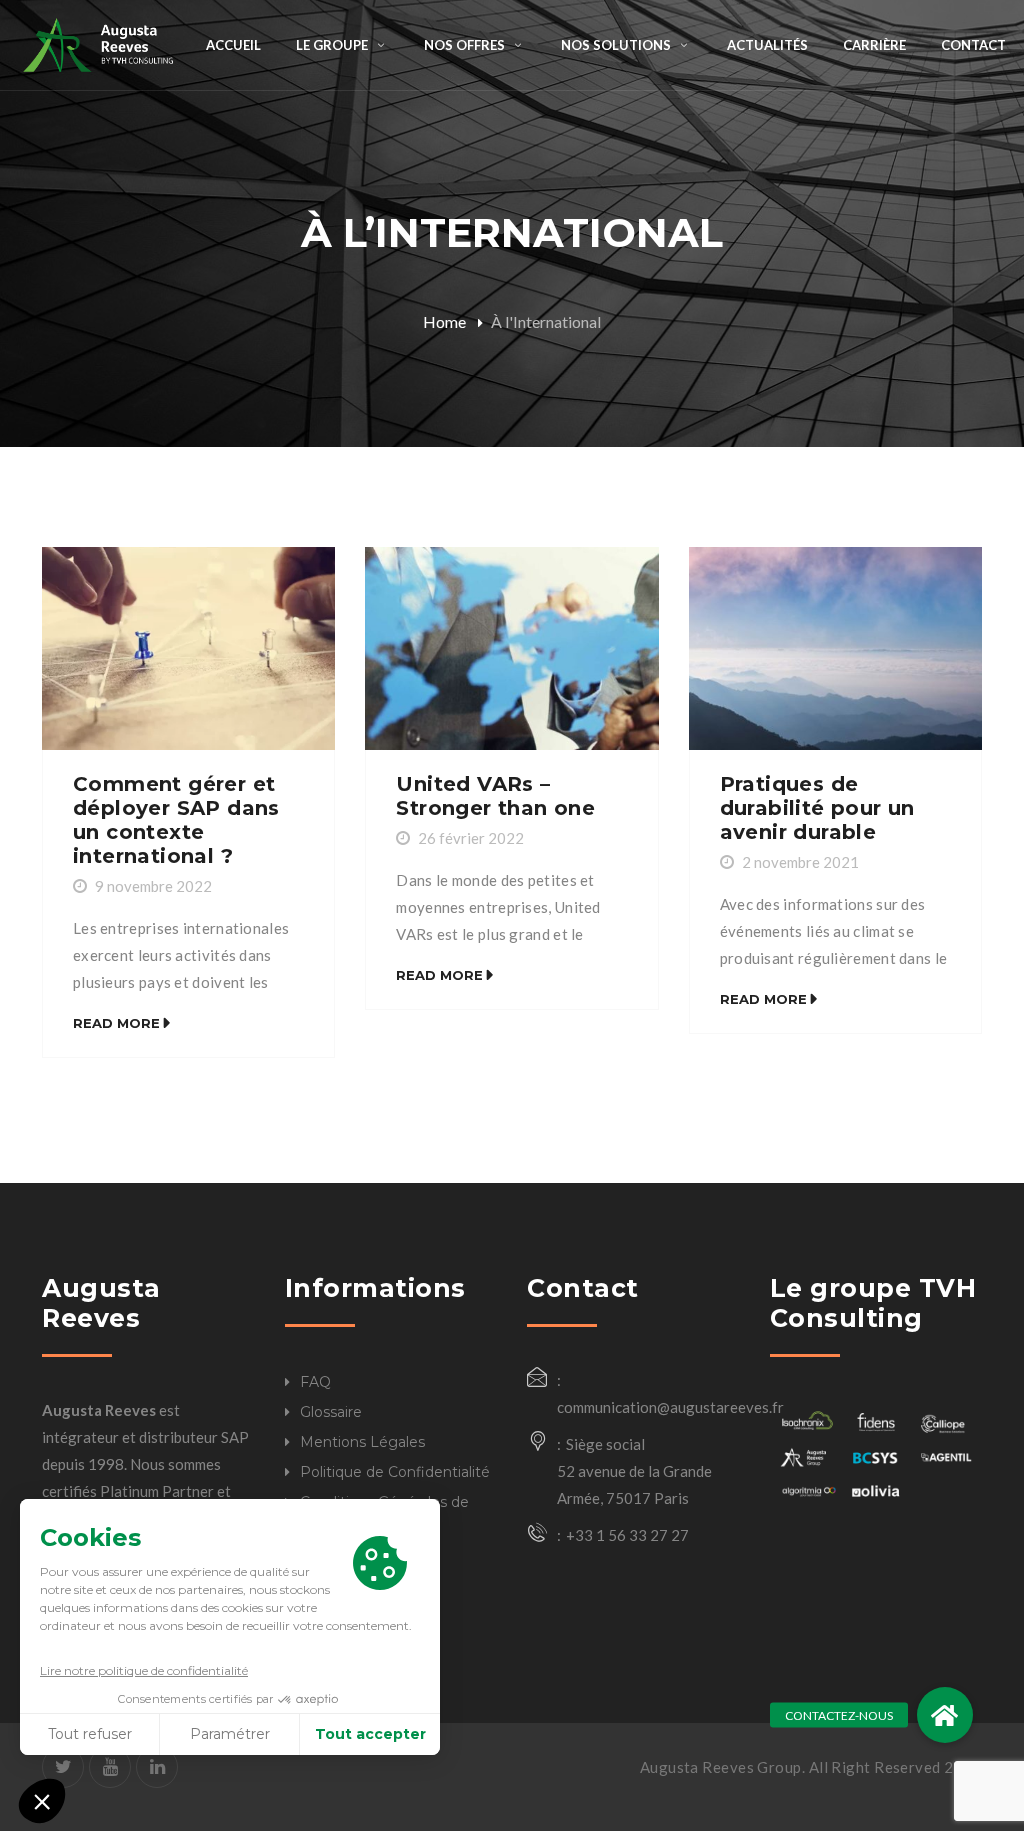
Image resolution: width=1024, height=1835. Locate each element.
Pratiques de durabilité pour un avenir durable (817, 808)
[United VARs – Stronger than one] (511, 648)
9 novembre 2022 (153, 886)
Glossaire (331, 1412)
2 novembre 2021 (800, 862)
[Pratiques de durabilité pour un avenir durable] (835, 648)
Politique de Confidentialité (395, 1472)
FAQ (315, 1382)
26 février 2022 (471, 838)
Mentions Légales (362, 1442)
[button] (945, 1715)
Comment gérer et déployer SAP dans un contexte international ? (176, 820)
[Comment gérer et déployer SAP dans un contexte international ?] (188, 648)
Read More (116, 1023)
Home (444, 321)
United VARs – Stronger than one (495, 796)
